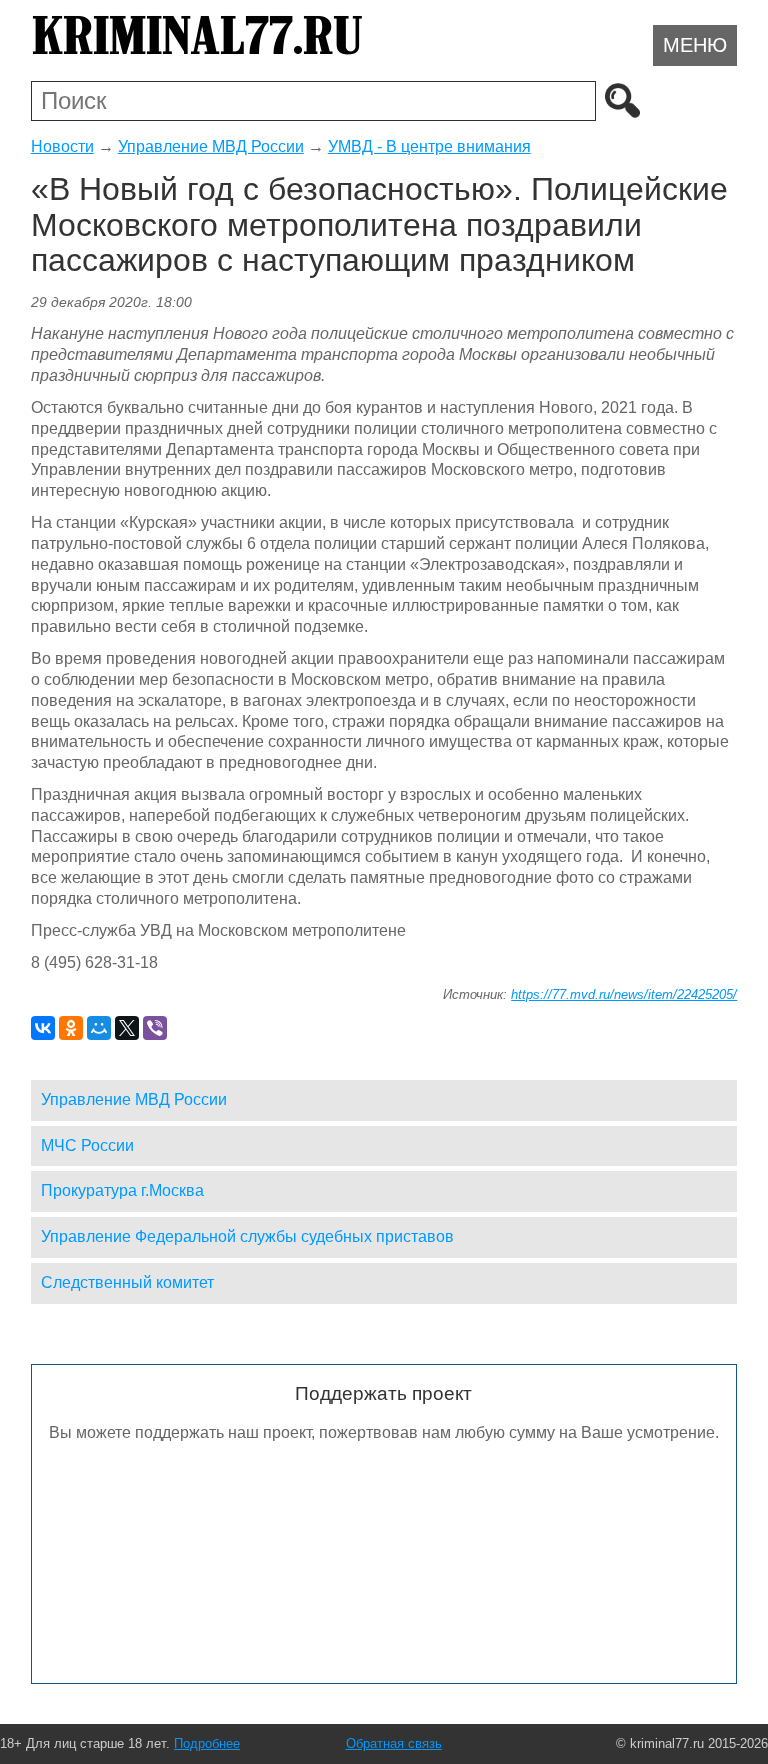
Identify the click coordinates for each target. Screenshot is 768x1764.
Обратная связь (394, 1743)
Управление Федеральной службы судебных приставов (247, 1236)
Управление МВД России (211, 146)
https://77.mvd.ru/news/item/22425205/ (624, 994)
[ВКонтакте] (43, 1028)
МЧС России (87, 1145)
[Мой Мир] (99, 1028)
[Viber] (155, 1028)
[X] (127, 1028)
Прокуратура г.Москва (122, 1190)
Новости (62, 146)
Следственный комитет (127, 1282)
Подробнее (207, 1743)
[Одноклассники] (71, 1028)
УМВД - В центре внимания (429, 146)
